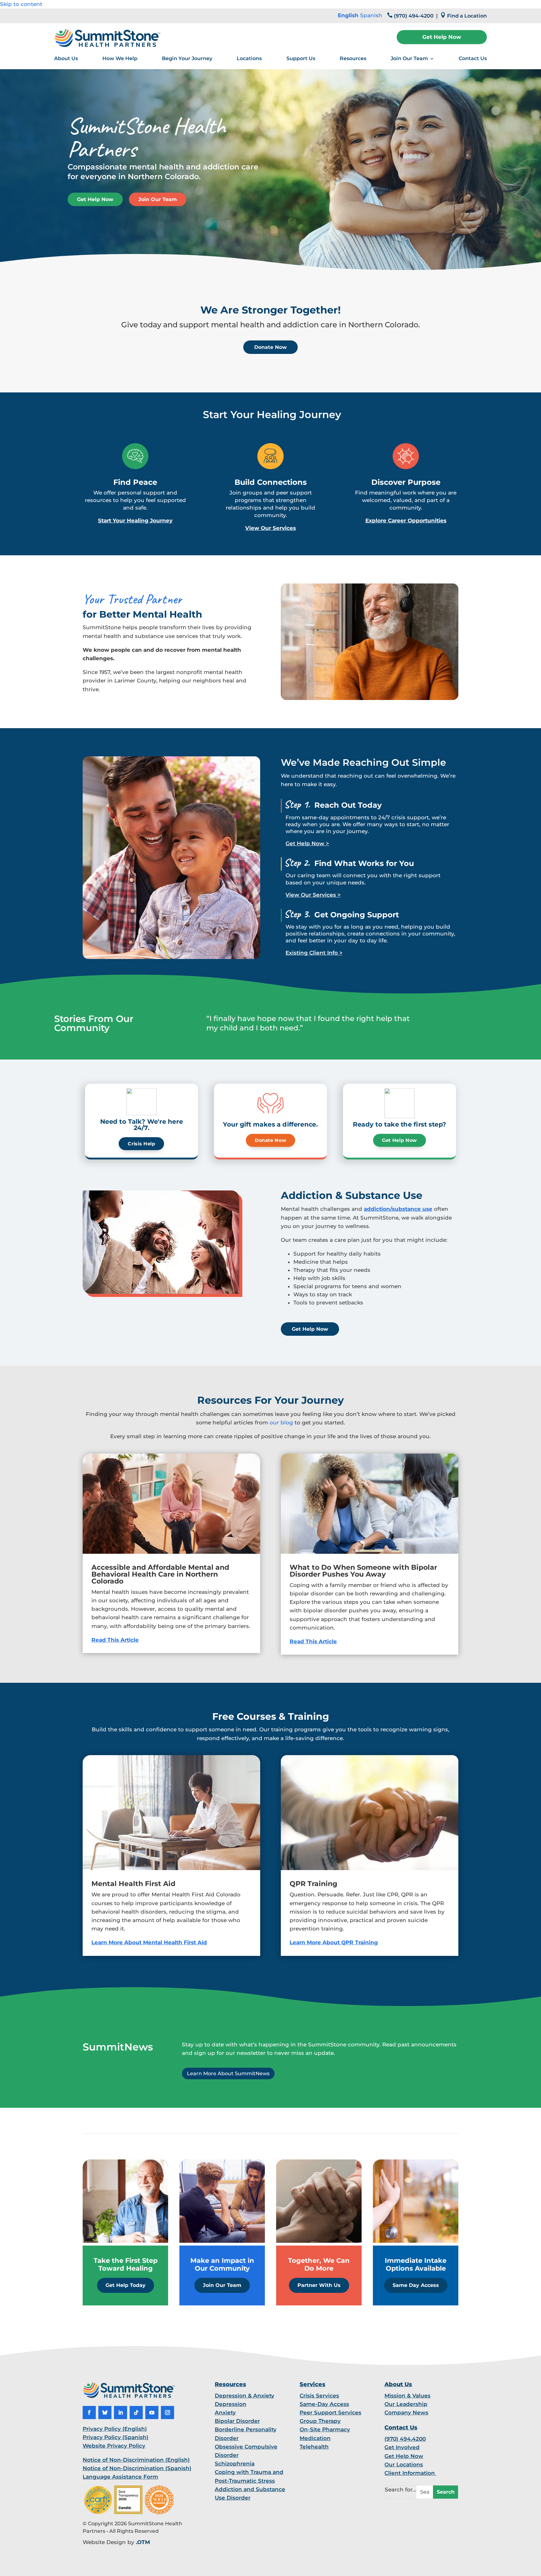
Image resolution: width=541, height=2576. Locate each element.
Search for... (401, 2490)
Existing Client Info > (314, 953)
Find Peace (135, 482)
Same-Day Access (324, 2404)
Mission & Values (407, 2396)
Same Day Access (416, 2285)
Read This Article (115, 1640)
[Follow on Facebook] (89, 2413)
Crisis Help (141, 1144)
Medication (315, 2438)
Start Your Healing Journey (135, 521)
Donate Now (270, 347)
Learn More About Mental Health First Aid (149, 1942)
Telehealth (314, 2447)
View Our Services (270, 528)
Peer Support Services (330, 2413)
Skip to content (21, 4)
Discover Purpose (406, 482)
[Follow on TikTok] (136, 2413)
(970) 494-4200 (414, 16)
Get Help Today (126, 2285)
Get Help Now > (307, 843)
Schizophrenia (235, 2464)
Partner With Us (319, 2285)
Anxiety (225, 2413)
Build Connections (271, 482)
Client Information (410, 2473)
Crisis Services (319, 2396)
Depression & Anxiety (245, 2396)
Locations (249, 58)
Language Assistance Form (120, 2477)
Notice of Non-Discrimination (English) (136, 2460)
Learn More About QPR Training (334, 1942)
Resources (353, 58)
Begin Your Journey (187, 58)
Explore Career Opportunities (406, 521)
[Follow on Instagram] (167, 2413)
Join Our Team (409, 58)
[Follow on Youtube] (152, 2413)
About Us (66, 58)
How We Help (120, 58)
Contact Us (473, 58)
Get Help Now (442, 37)
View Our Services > (313, 895)
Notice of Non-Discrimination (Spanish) (137, 2468)
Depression (231, 2404)
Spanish (371, 15)
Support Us (301, 58)
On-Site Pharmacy (325, 2429)
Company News (406, 2413)
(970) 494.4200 (405, 2439)
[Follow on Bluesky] (105, 2413)
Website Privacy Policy (114, 2446)
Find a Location (467, 16)
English (348, 15)
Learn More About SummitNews (228, 2073)
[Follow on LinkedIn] (121, 2413)
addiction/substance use (398, 1209)
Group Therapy (320, 2421)
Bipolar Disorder (237, 2421)
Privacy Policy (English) (115, 2429)
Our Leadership (406, 2404)
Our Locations (404, 2465)
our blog (281, 1423)
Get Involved (402, 2447)
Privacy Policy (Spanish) (116, 2437)
